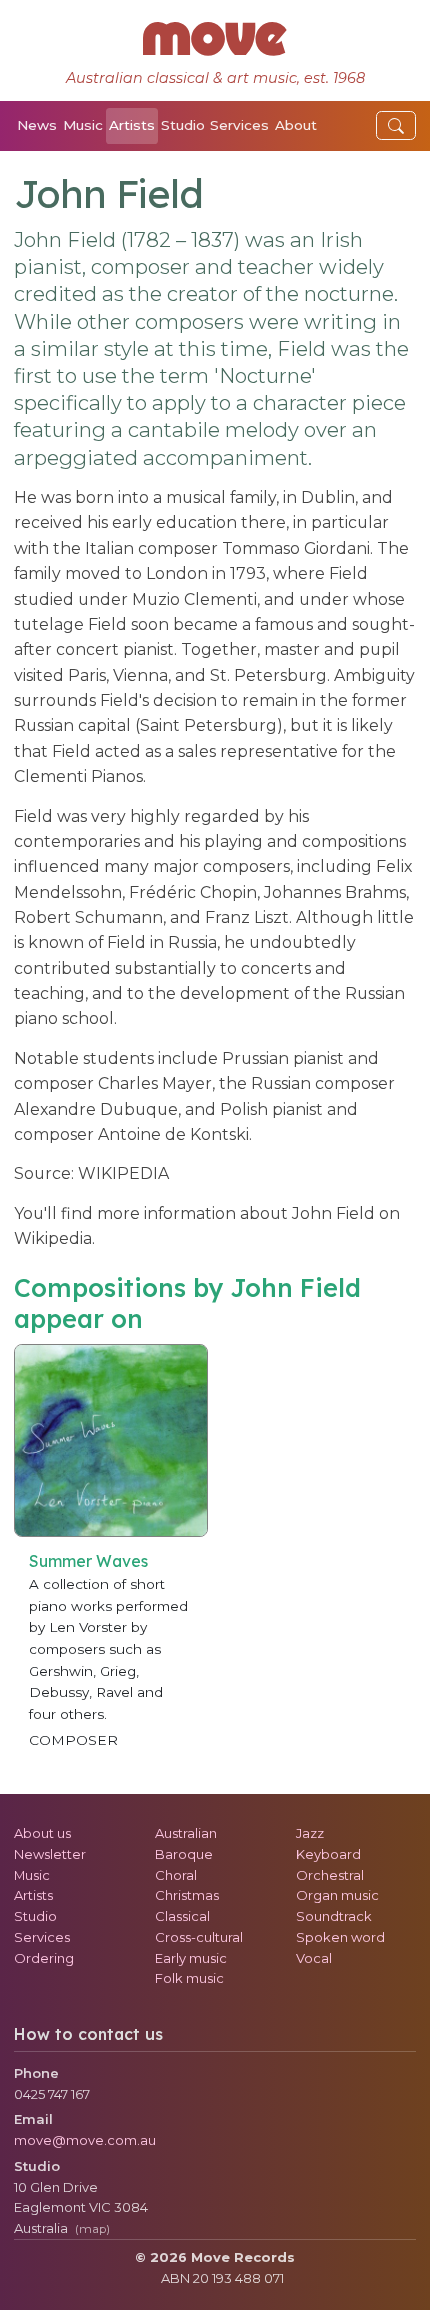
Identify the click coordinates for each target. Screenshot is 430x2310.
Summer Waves (88, 1561)
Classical (182, 1916)
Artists (132, 125)
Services (239, 125)
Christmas (187, 1895)
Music (83, 125)
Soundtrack (334, 1916)
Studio (183, 125)
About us (42, 1833)
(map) (92, 2229)
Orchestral (330, 1875)
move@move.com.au (85, 2140)
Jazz (310, 1833)
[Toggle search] (396, 125)
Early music (191, 1958)
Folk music (189, 1978)
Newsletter (50, 1854)
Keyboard (328, 1854)
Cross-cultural (199, 1937)
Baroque (184, 1854)
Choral (176, 1875)
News (37, 125)
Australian (186, 1833)
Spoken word (340, 1937)
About (296, 125)
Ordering (44, 1958)
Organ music (337, 1895)
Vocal (314, 1958)
